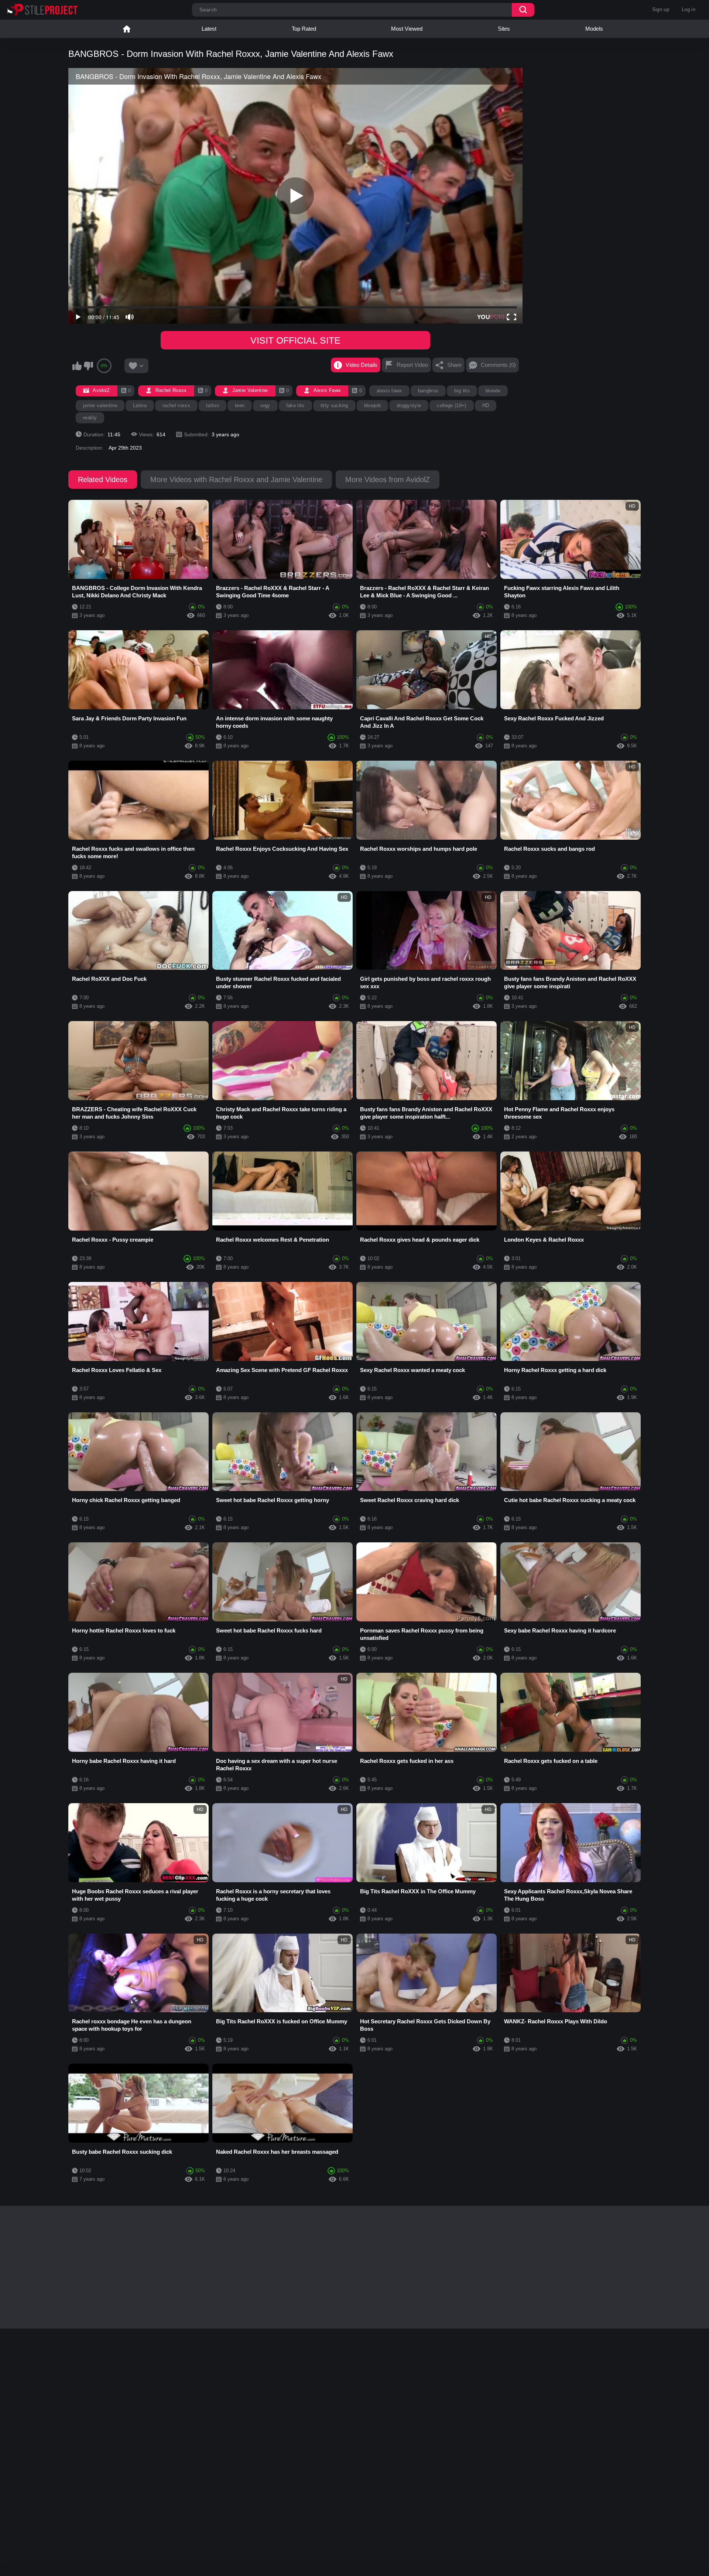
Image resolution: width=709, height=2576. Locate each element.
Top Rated (304, 29)
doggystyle (409, 405)
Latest (209, 29)
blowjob (372, 405)
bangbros (428, 391)
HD (486, 405)
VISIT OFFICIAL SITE (295, 340)
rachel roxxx (176, 405)
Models (594, 29)
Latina (140, 405)
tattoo (213, 405)
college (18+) (451, 405)
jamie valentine (100, 405)
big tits (462, 391)
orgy (265, 405)
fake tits (295, 405)
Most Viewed (407, 29)
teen (240, 405)
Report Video (412, 365)
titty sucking (334, 405)
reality (90, 418)
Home (127, 29)
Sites (504, 29)
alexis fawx (389, 391)
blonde (493, 391)
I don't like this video (88, 366)
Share (454, 365)
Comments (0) (498, 365)
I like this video (77, 366)
